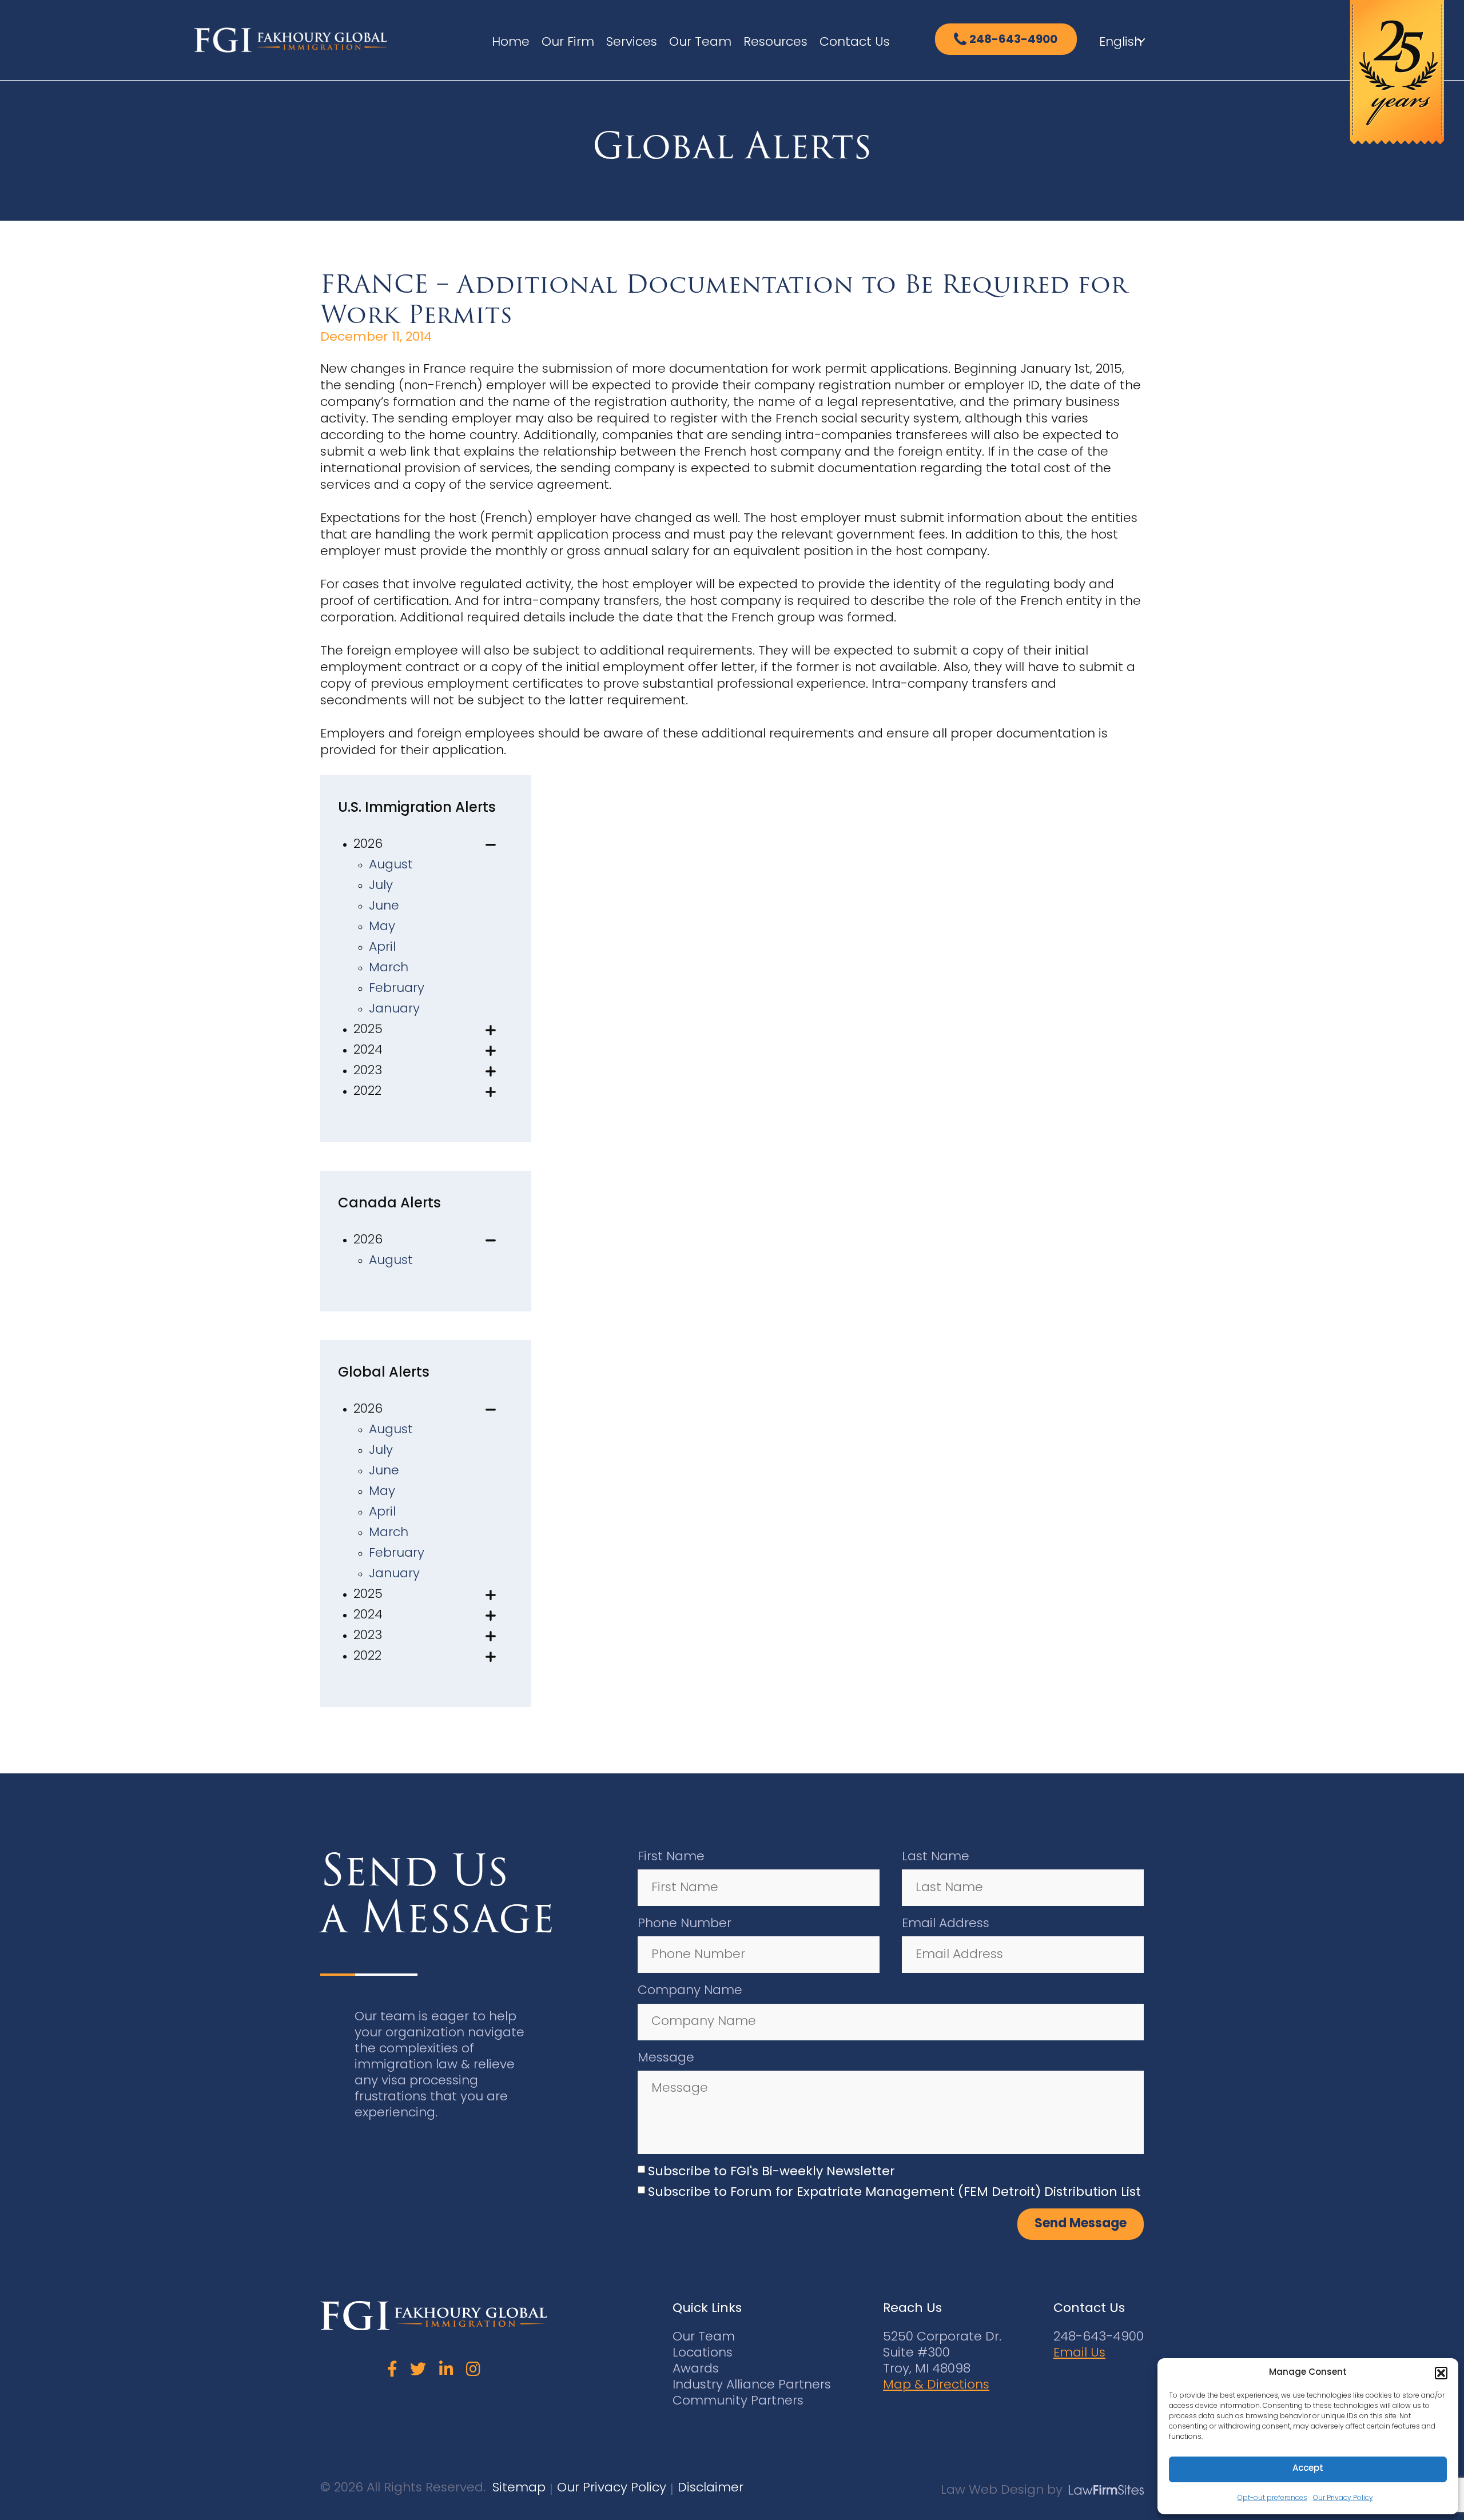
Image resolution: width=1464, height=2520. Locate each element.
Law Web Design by (1002, 2491)
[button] (1441, 2373)
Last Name (936, 1857)
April (382, 948)
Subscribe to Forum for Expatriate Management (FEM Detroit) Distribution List (894, 2193)
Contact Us (855, 43)
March (389, 968)
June (384, 906)
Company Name (690, 1991)
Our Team (700, 43)
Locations (703, 2353)
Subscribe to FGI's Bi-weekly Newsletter (771, 2172)
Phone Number (685, 1924)
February (397, 989)
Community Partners (738, 2401)
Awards (696, 2369)
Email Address (946, 1924)
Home (511, 43)
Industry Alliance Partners (752, 2385)
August (391, 865)
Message (666, 2058)
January (394, 1009)
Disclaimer (711, 2488)
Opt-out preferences (1272, 2498)
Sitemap (519, 2488)
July (381, 886)
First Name (671, 1857)
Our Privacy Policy (1343, 2498)
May (382, 927)
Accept (1308, 2469)
